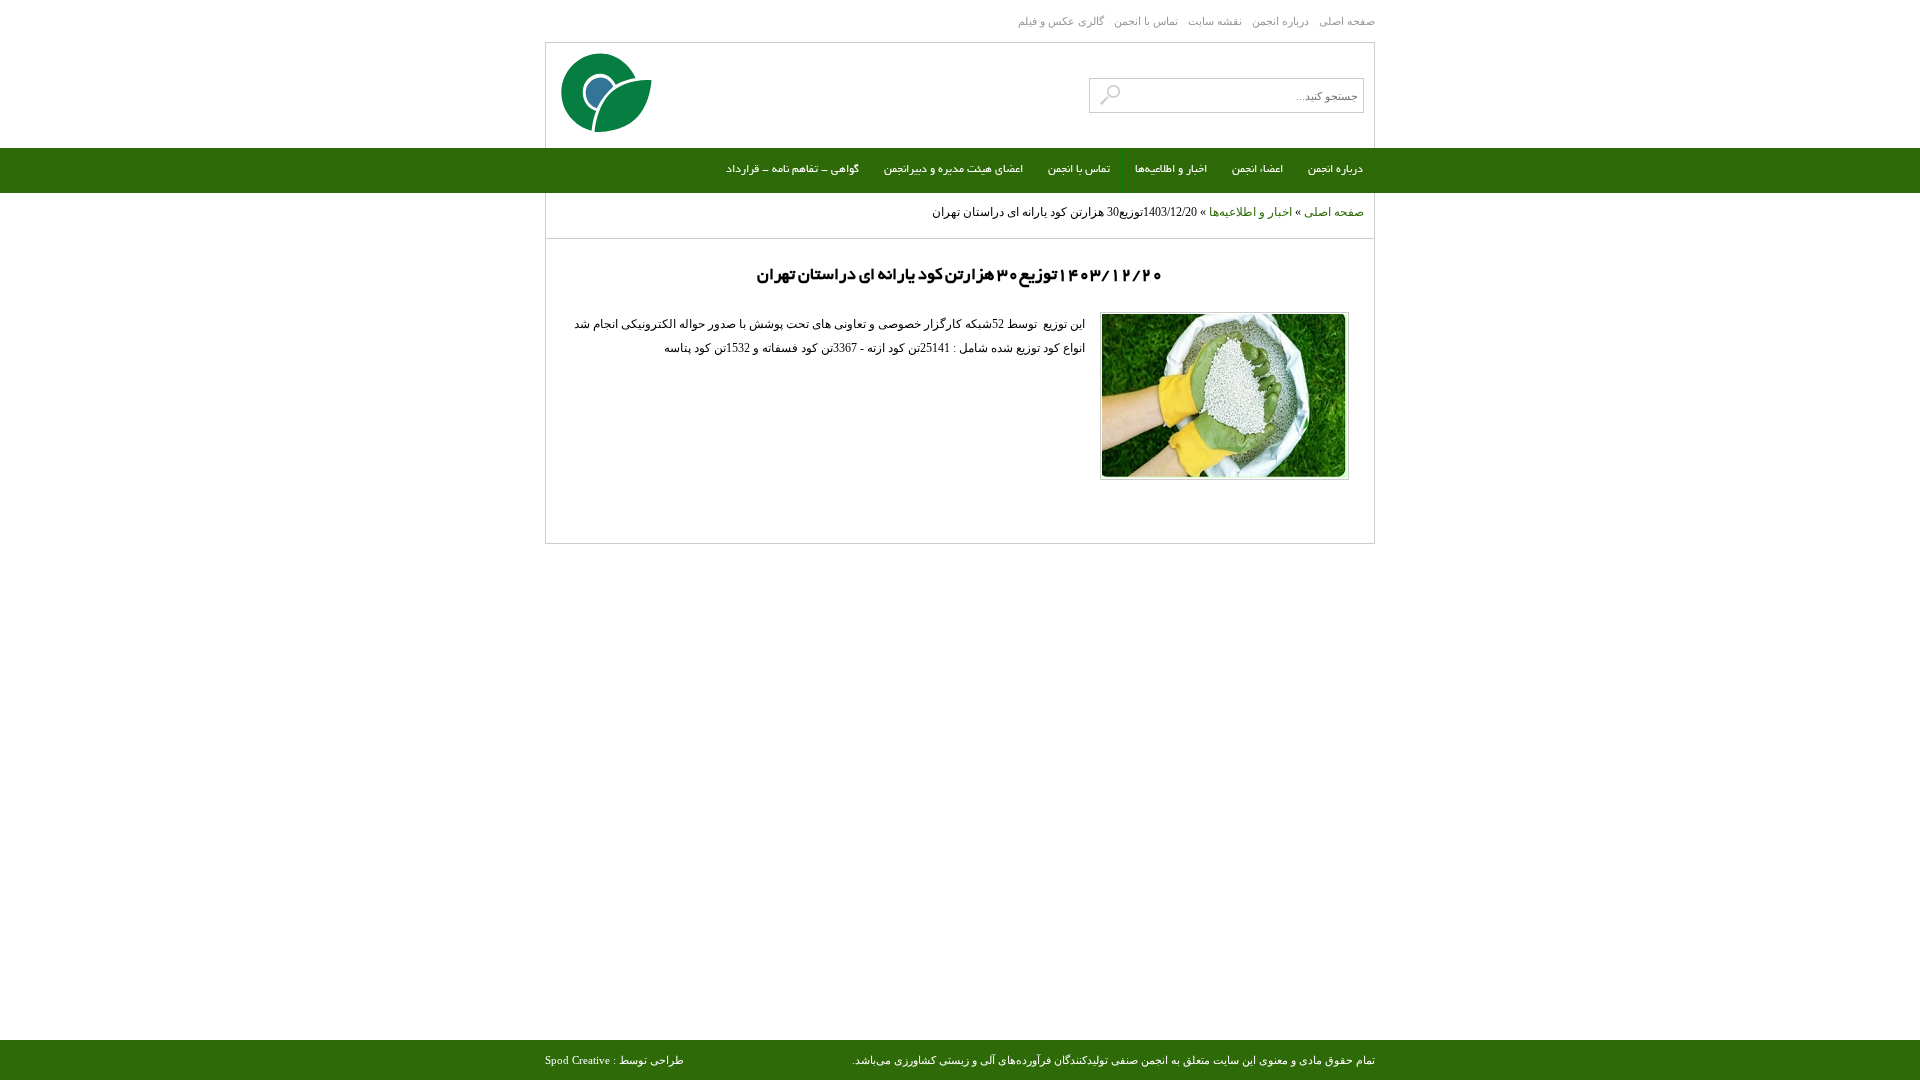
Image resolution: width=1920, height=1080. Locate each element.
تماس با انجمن (1146, 21)
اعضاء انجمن (1257, 170)
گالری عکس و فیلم (1061, 21)
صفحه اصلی (1347, 21)
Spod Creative (577, 1060)
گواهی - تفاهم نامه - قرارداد (792, 170)
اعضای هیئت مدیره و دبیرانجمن (953, 170)
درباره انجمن (1280, 21)
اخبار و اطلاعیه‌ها (1171, 170)
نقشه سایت (1215, 21)
